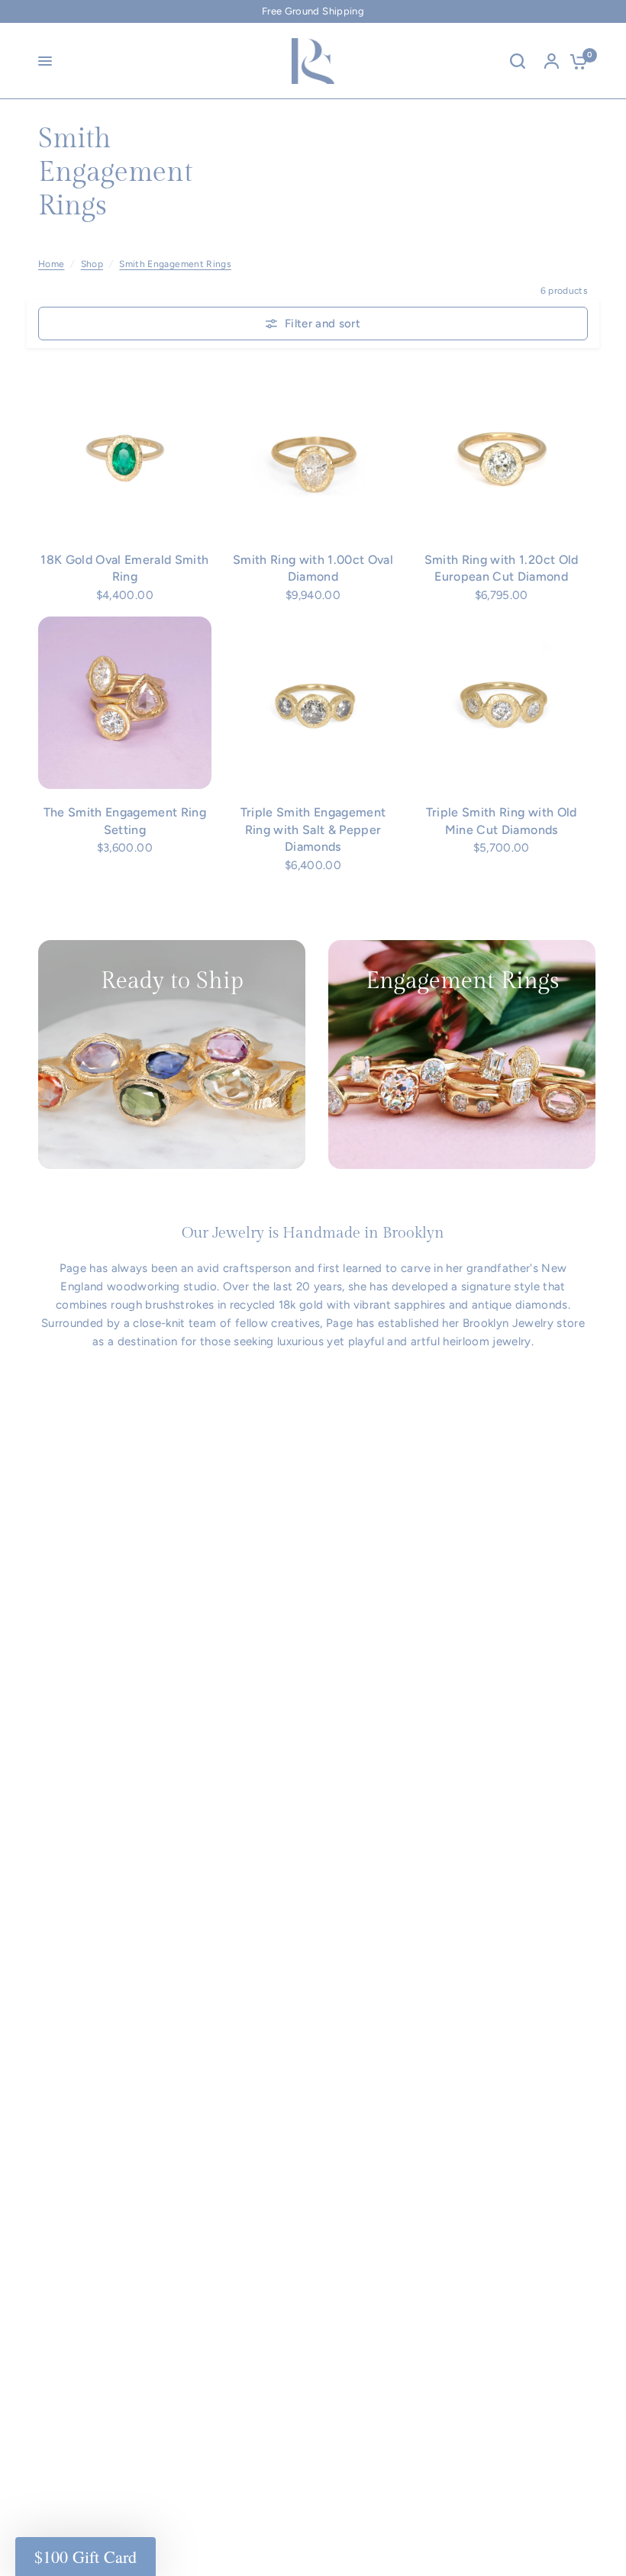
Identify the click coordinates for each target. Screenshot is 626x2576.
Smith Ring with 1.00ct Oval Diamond (313, 568)
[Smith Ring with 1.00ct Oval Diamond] (313, 450)
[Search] (518, 61)
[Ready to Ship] (172, 1055)
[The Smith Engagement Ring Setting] (125, 703)
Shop (92, 264)
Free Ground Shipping (313, 11)
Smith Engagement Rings (175, 264)
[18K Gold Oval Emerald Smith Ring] (125, 450)
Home (51, 264)
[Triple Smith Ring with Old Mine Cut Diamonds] (501, 703)
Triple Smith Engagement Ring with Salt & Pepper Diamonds (313, 829)
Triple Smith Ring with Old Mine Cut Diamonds (502, 821)
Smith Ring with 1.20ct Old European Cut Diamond (502, 568)
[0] (575, 61)
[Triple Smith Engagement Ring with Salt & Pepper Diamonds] (313, 703)
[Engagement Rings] (462, 1055)
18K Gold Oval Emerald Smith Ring (124, 568)
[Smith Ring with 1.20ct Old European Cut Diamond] (501, 450)
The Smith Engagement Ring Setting (125, 821)
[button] (86, 2557)
